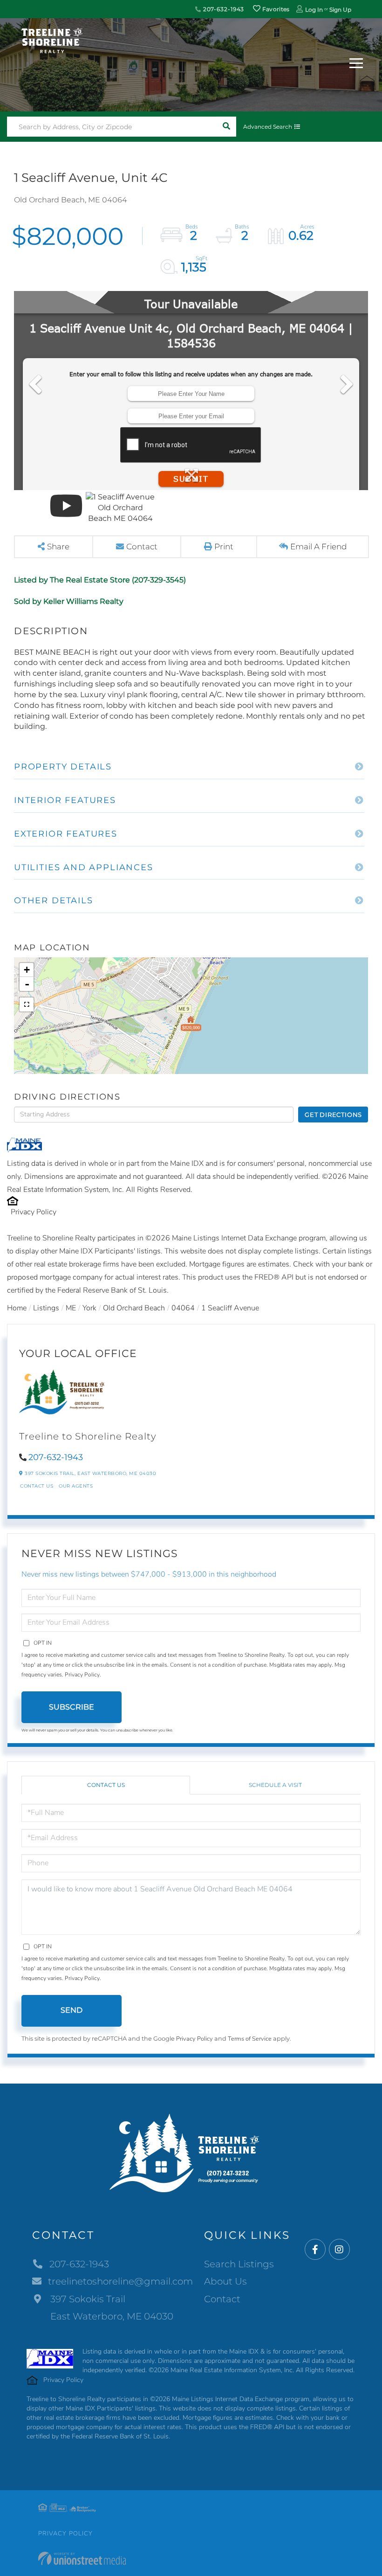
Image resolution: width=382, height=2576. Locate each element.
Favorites (275, 9)
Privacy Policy (34, 1212)
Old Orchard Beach (134, 1308)
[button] (226, 127)
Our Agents (76, 1486)
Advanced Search (268, 127)
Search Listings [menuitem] (239, 2264)
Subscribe (72, 1707)
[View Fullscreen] (27, 1004)
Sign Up (340, 10)
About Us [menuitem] (225, 2281)
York (89, 1308)
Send (72, 2010)
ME (71, 1308)
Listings (46, 1308)
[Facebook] (315, 2250)
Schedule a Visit (275, 1785)
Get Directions (333, 1115)
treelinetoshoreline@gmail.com (120, 2281)
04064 (183, 1308)
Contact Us (37, 1486)
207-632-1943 (223, 9)
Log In (314, 10)
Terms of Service (250, 2039)
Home (17, 1308)
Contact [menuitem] (222, 2299)
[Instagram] (339, 2250)
